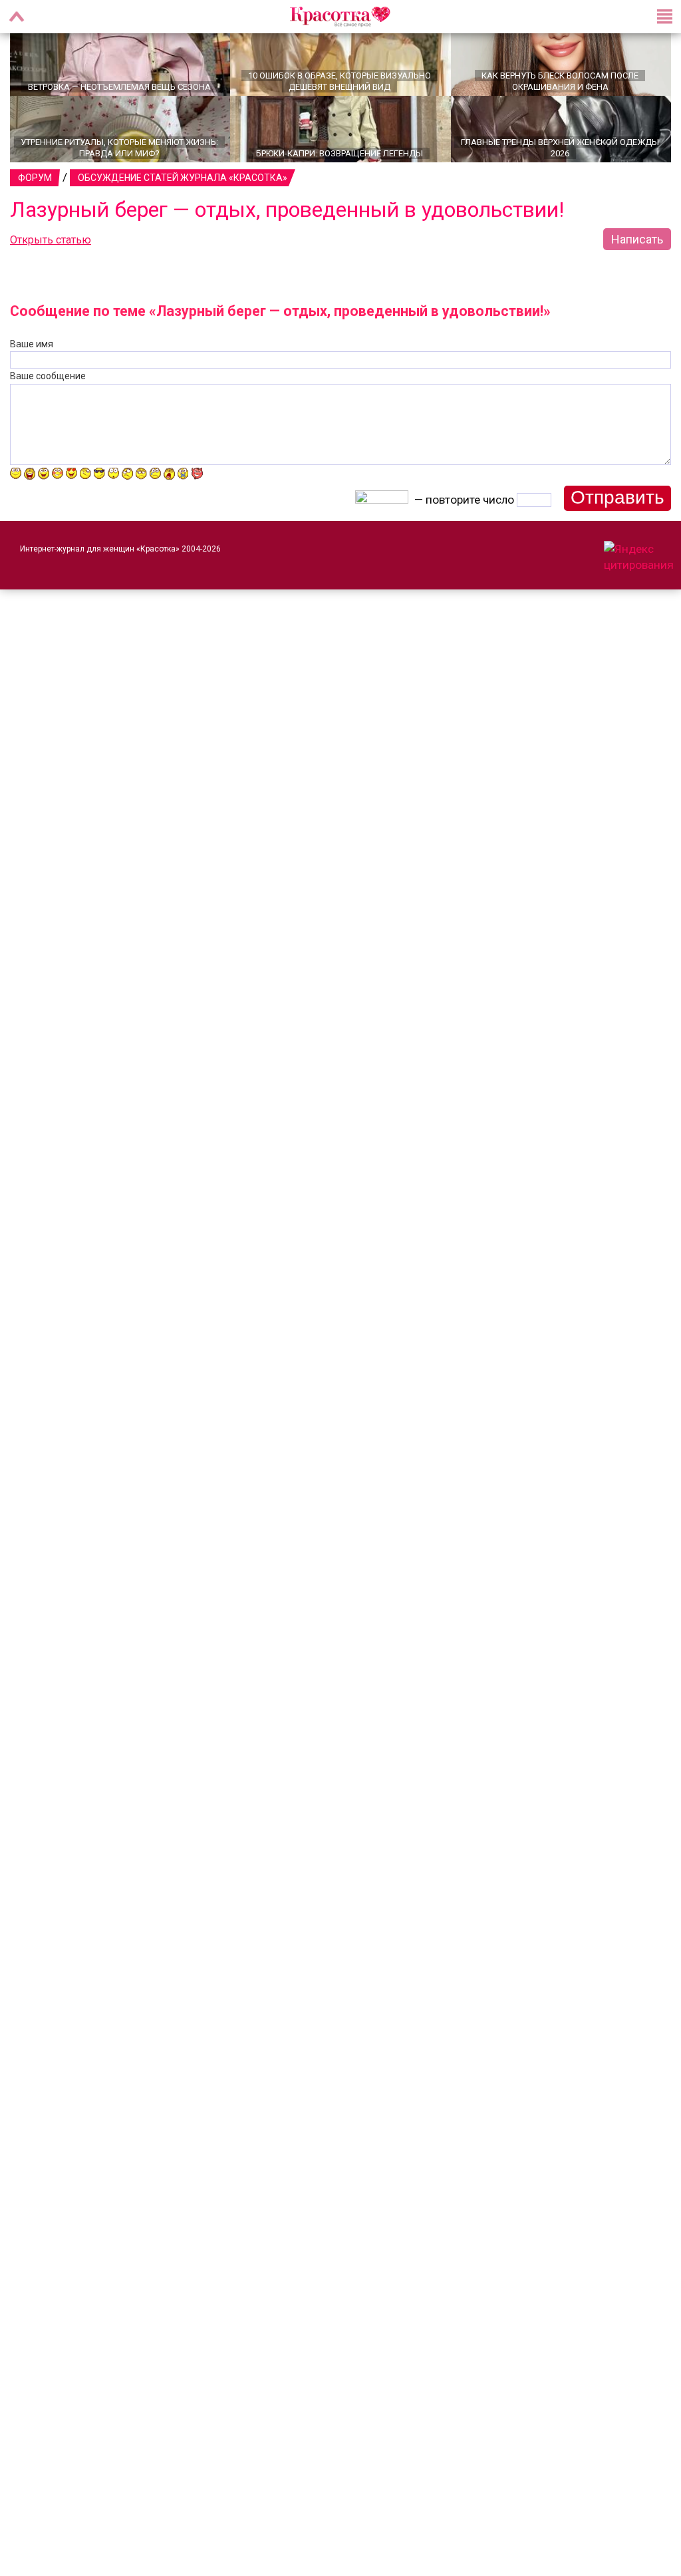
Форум (35, 195)
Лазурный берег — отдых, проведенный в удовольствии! (287, 227)
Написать (637, 256)
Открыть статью (51, 257)
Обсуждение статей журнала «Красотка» (183, 195)
